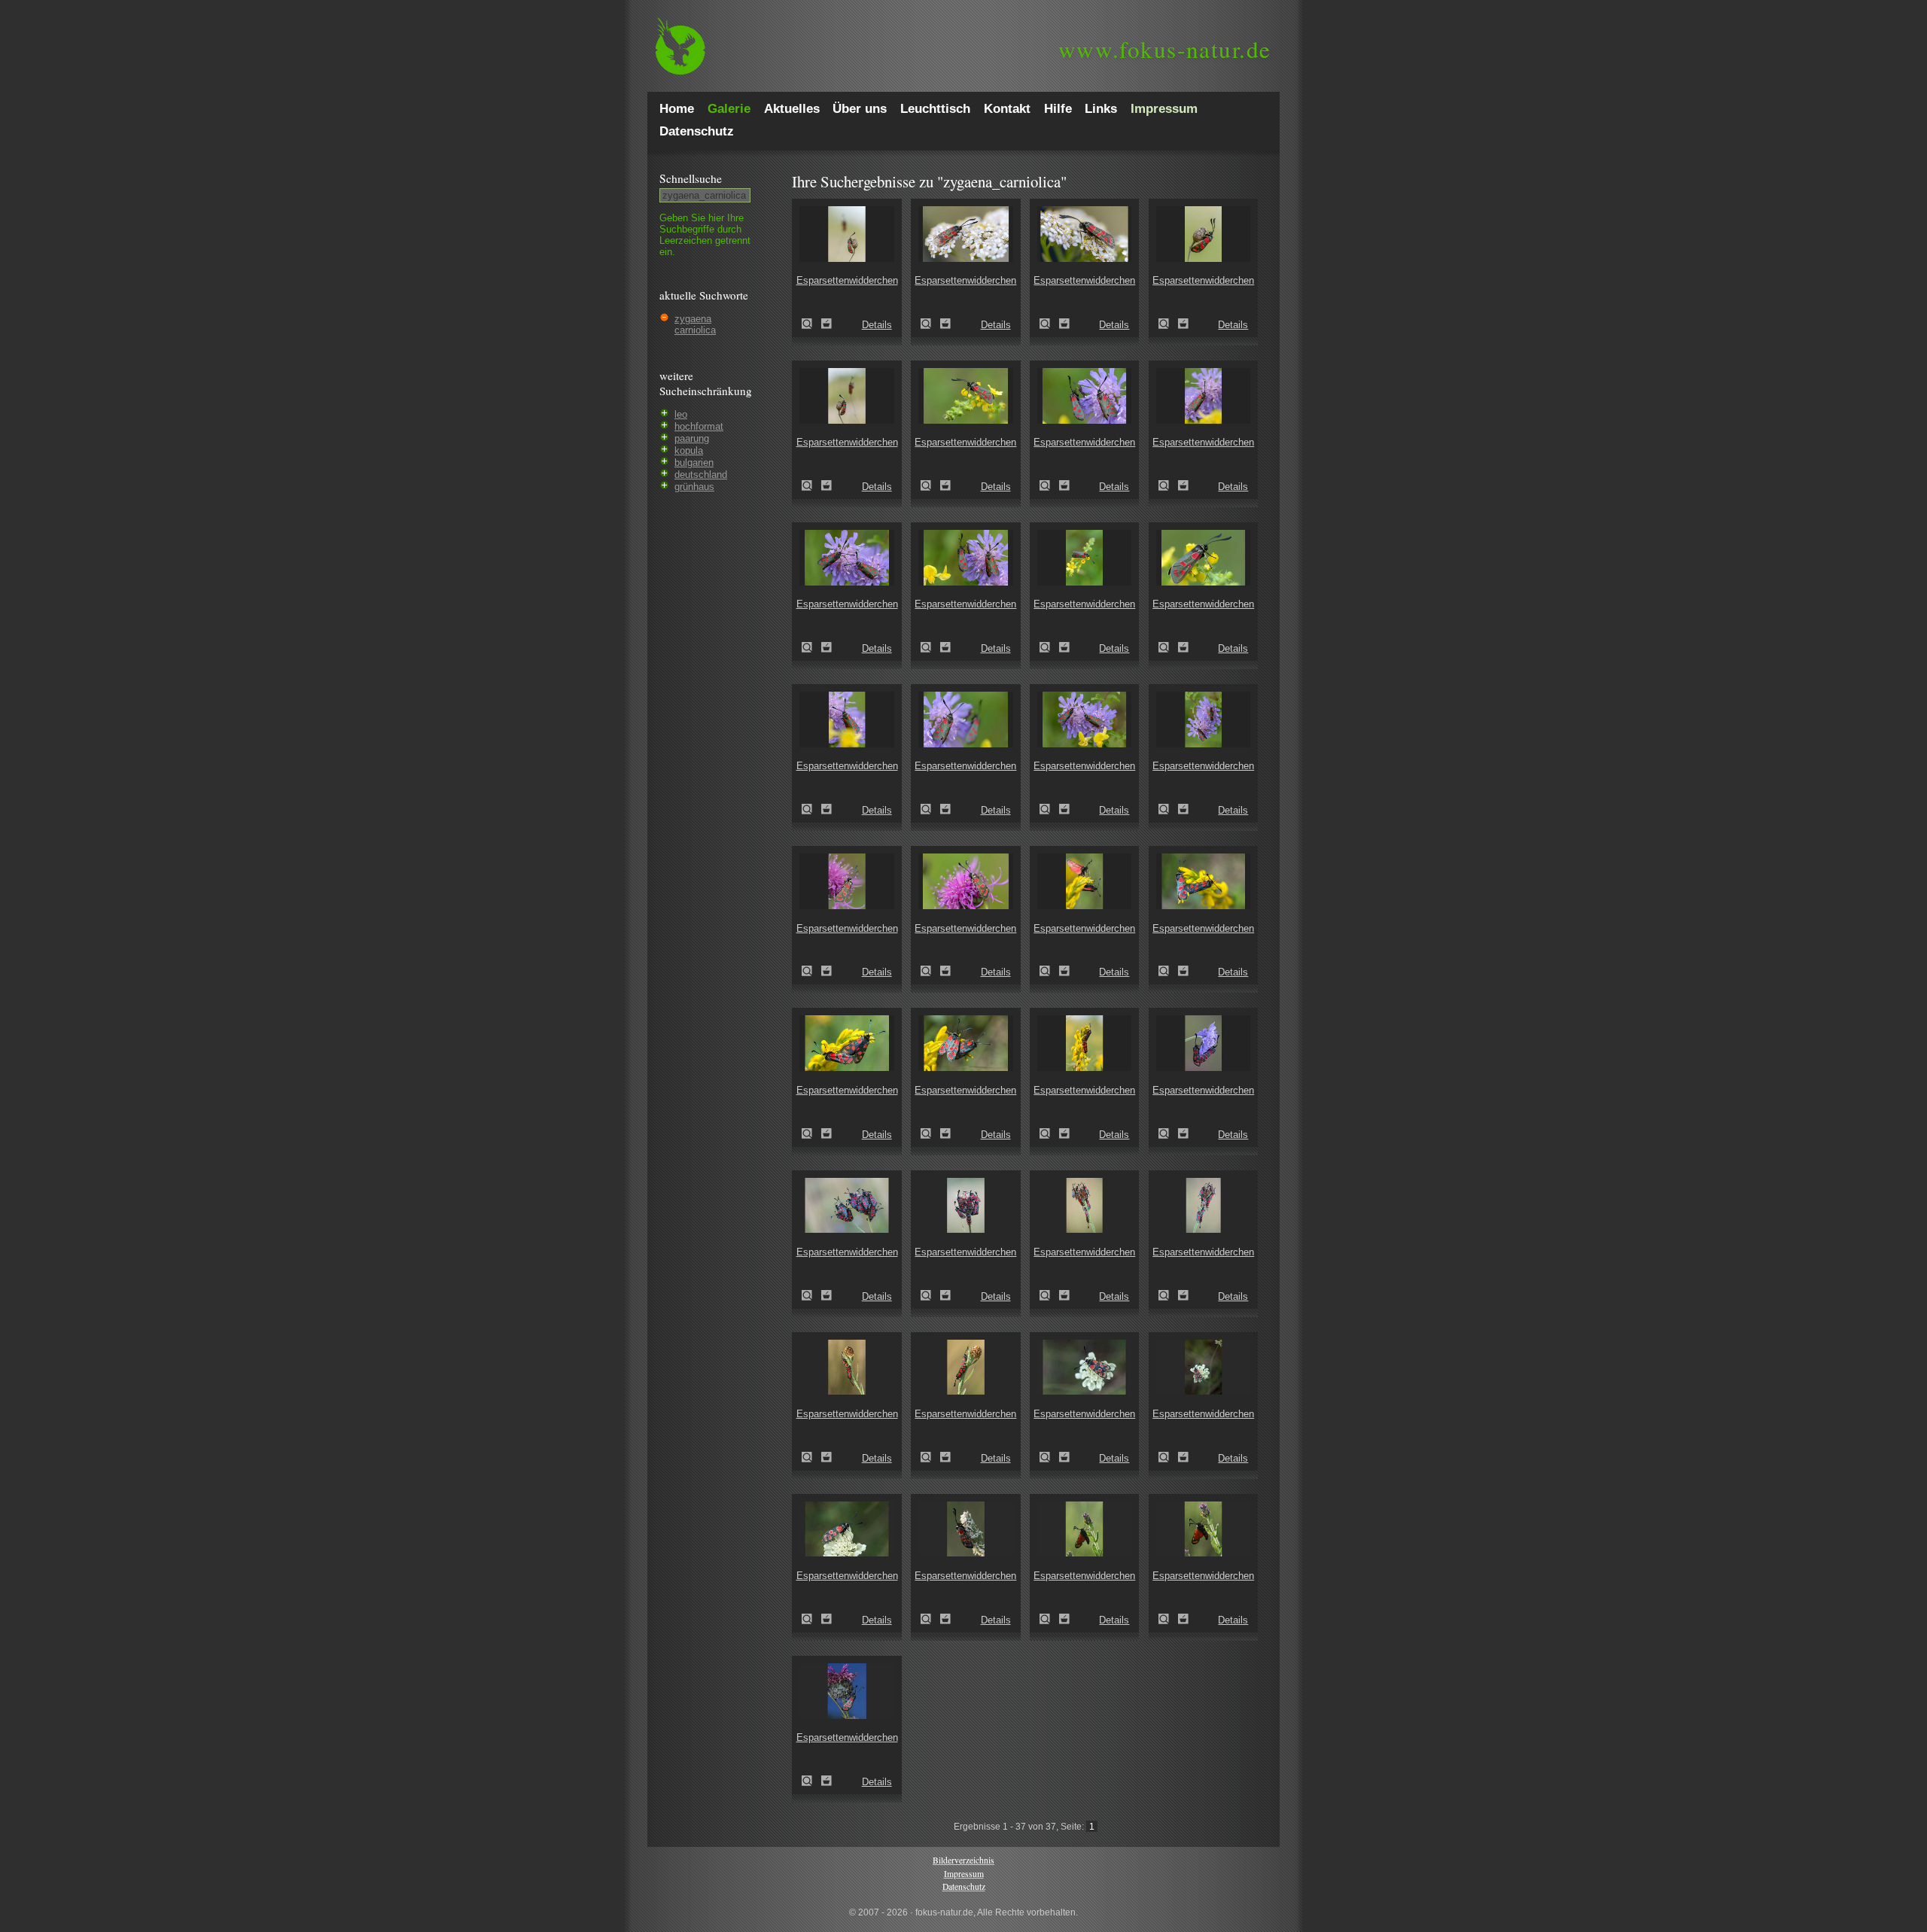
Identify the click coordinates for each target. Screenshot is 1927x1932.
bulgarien (694, 462)
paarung (692, 438)
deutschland (701, 475)
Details (877, 325)
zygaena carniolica (695, 324)
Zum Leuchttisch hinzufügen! (827, 324)
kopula (689, 450)
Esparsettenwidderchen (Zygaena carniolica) (811, 324)
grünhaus (694, 487)
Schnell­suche (691, 178)
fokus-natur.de (1165, 49)
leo (681, 414)
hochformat (699, 426)
